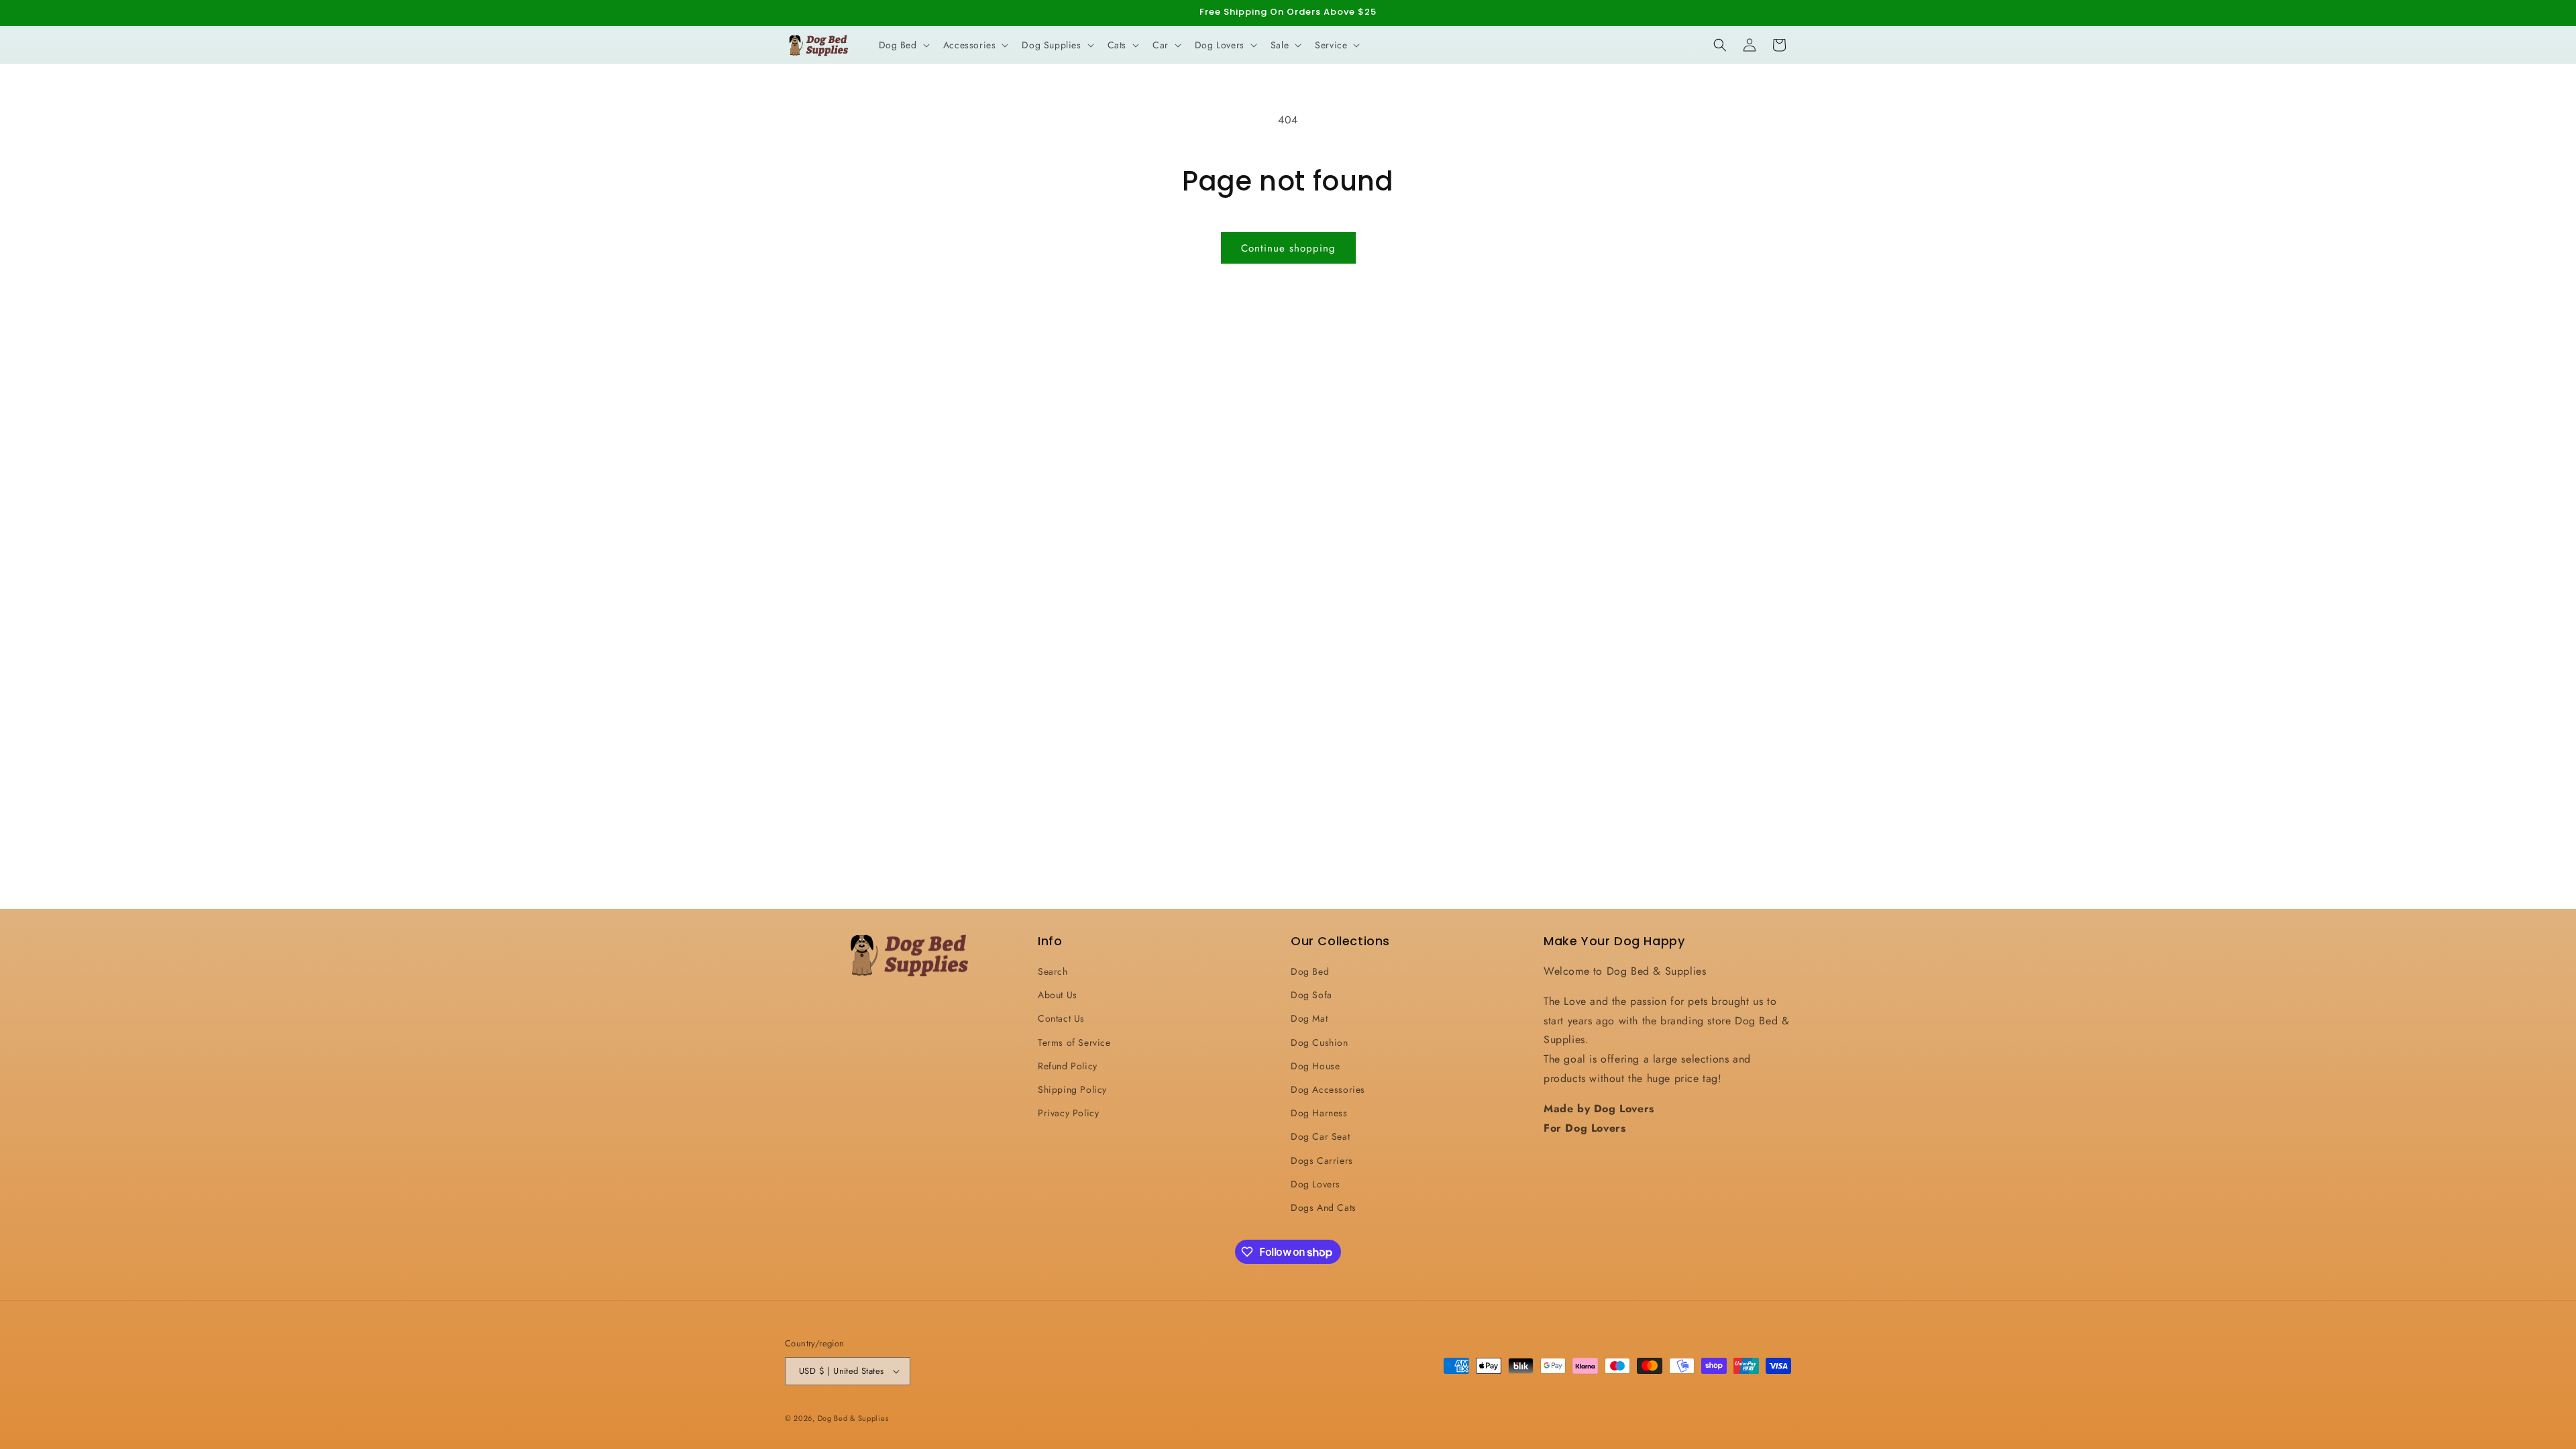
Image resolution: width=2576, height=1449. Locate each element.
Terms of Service (1074, 1042)
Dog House (1315, 1066)
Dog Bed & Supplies (853, 1418)
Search (1053, 971)
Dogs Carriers (1322, 1161)
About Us (1058, 995)
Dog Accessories (1328, 1089)
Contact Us (1061, 1018)
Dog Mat (1309, 1018)
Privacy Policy (1068, 1113)
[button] (903, 45)
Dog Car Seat (1320, 1136)
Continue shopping (1288, 248)
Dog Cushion (1320, 1042)
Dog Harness (1319, 1113)
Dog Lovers (1316, 1184)
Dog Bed (1310, 971)
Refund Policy (1068, 1066)
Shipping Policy (1072, 1089)
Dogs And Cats (1324, 1207)
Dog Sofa (1311, 995)
